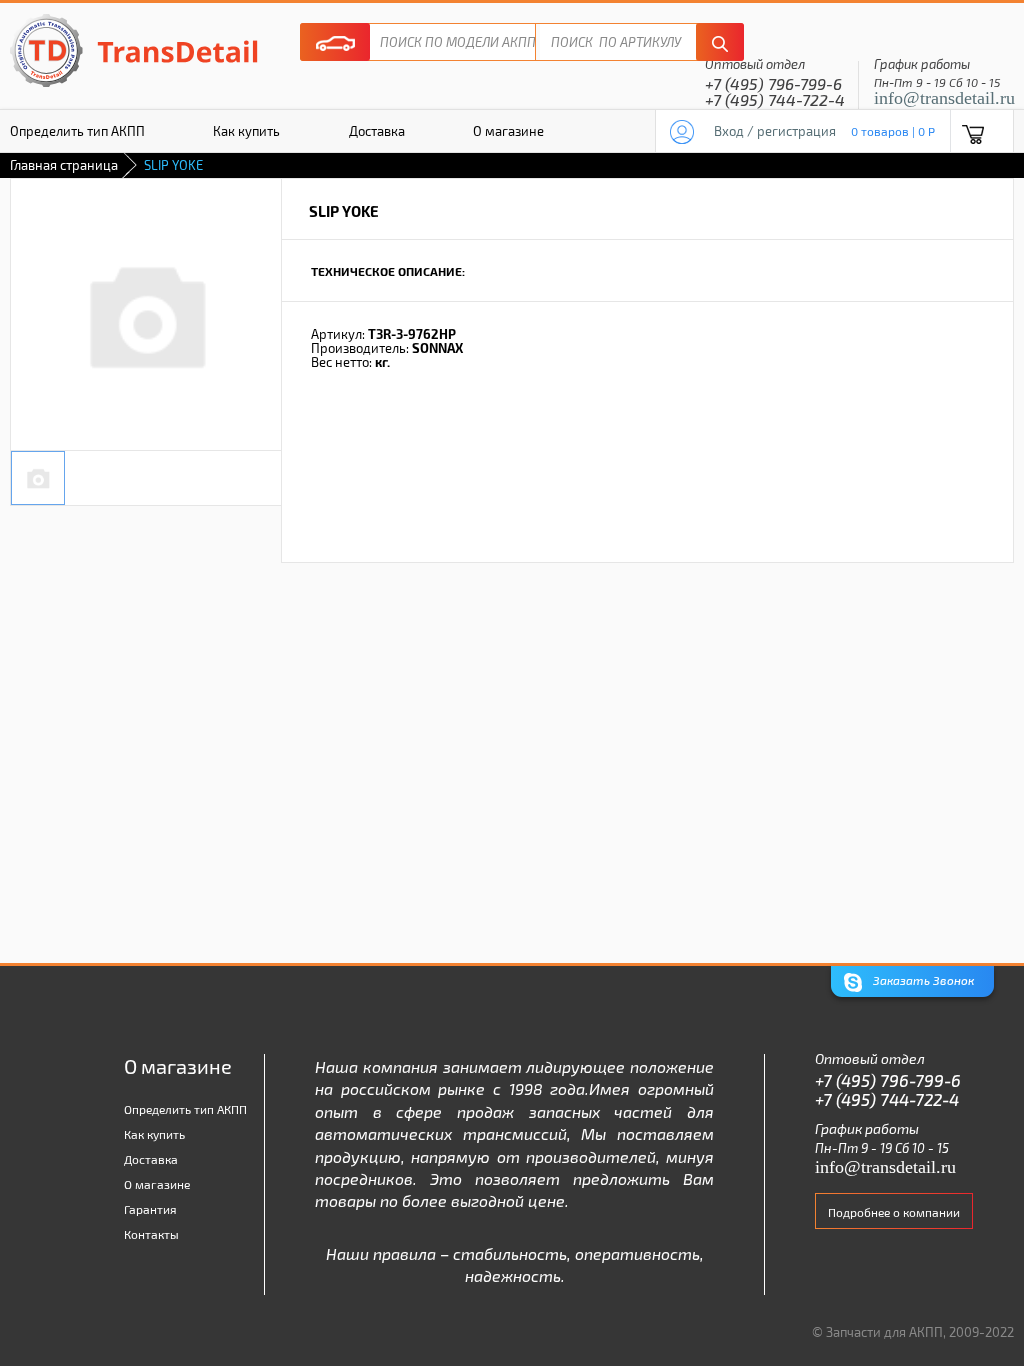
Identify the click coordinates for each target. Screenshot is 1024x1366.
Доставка (377, 131)
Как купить (246, 131)
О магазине (508, 131)
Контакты (151, 1234)
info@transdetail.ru (944, 98)
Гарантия (150, 1209)
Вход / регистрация (775, 131)
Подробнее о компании (894, 1212)
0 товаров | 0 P (893, 131)
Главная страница (64, 165)
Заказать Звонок (922, 980)
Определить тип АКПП (185, 1109)
